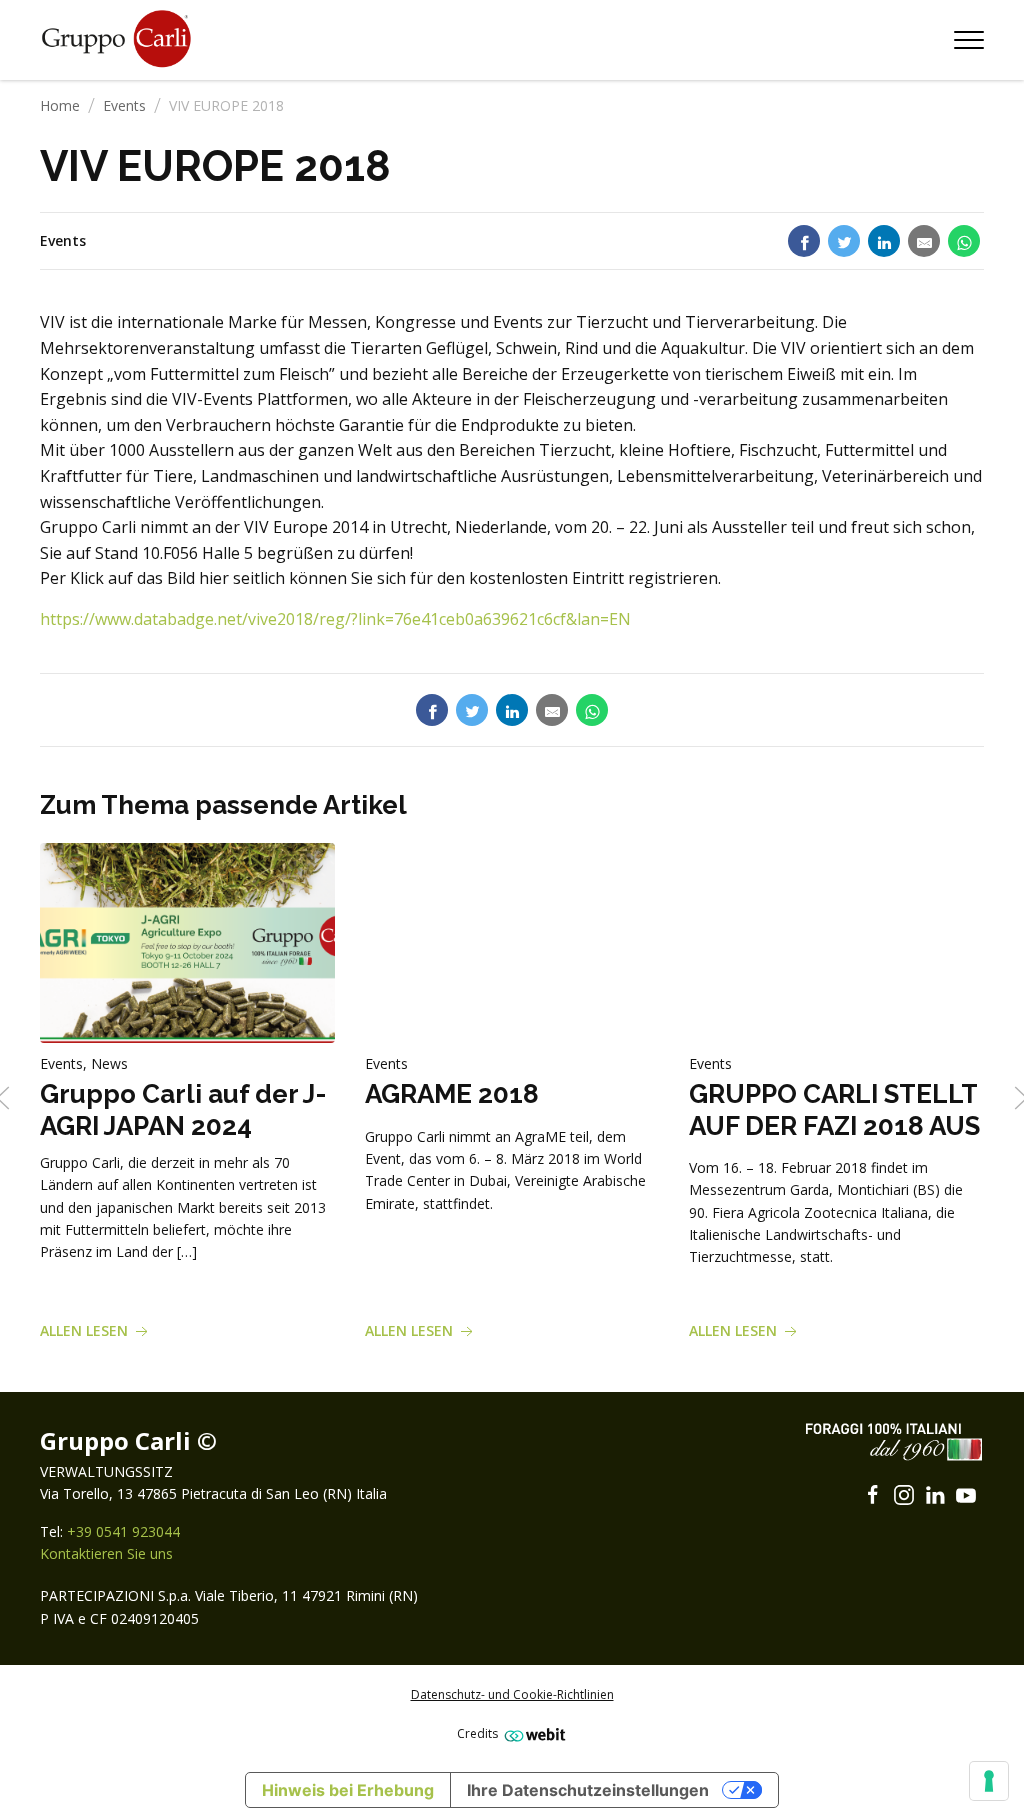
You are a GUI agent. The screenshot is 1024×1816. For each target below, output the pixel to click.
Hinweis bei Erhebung (348, 1790)
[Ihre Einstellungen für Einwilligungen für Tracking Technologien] (989, 1781)
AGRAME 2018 (452, 1094)
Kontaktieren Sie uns (106, 1553)
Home (60, 105)
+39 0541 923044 (123, 1531)
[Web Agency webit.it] (532, 1734)
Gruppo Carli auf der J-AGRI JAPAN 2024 (183, 1109)
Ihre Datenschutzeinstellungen (588, 1790)
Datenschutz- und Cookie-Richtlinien (512, 1694)
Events (124, 105)
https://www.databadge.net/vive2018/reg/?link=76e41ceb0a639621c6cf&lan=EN (335, 619)
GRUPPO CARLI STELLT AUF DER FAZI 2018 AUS (834, 1109)
